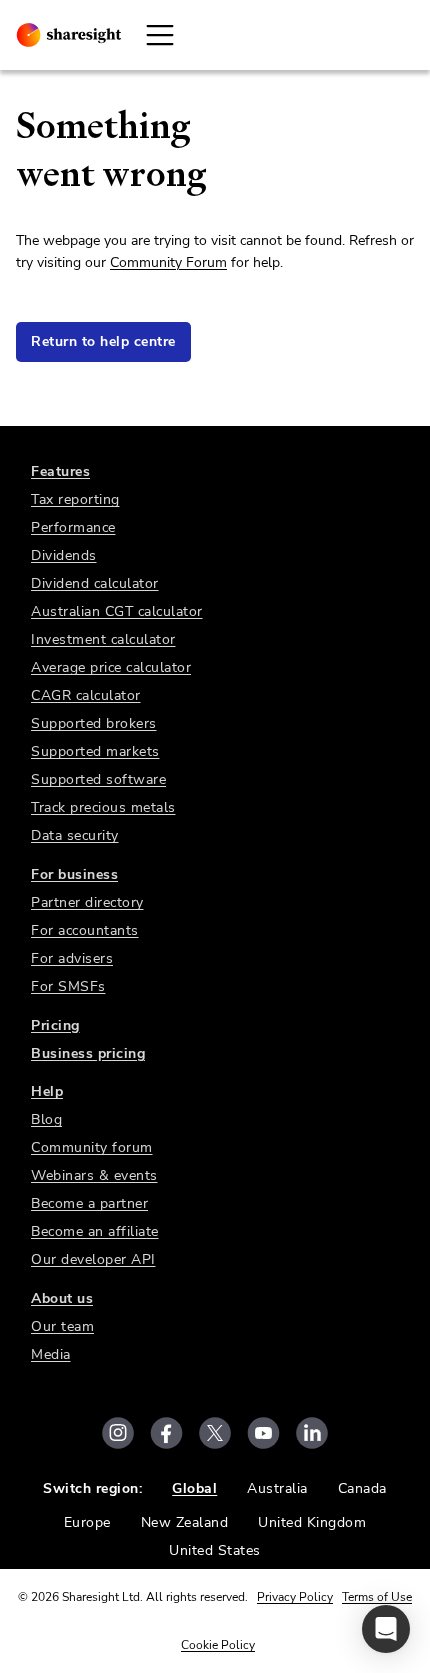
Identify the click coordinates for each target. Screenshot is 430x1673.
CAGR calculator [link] (86, 695)
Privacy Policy (295, 1597)
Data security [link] (75, 835)
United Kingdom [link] (312, 1522)
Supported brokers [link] (94, 723)
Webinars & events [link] (94, 1175)
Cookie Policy (218, 1645)
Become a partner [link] (89, 1203)
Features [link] (60, 471)
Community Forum (168, 262)
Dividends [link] (64, 555)
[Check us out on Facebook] (166, 1433)
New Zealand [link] (185, 1522)
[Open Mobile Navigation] (160, 35)
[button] (386, 1629)
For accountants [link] (85, 930)
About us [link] (62, 1298)
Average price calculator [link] (111, 667)
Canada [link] (362, 1488)
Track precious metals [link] (103, 807)
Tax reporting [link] (75, 499)
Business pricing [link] (88, 1053)
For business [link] (74, 874)
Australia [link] (277, 1488)
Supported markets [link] (95, 751)
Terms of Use (377, 1597)
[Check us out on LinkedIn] (312, 1433)
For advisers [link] (72, 958)
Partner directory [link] (87, 902)
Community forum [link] (92, 1147)
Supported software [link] (98, 779)
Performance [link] (73, 527)
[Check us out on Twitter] (215, 1433)
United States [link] (215, 1550)
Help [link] (47, 1091)
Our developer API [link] (93, 1259)
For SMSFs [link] (68, 986)
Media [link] (51, 1354)
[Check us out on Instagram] (118, 1433)
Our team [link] (62, 1326)
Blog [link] (46, 1119)
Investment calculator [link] (103, 639)
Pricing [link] (55, 1025)
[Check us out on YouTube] (263, 1433)
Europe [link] (87, 1522)
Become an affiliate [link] (95, 1231)
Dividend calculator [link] (95, 583)
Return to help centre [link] (103, 341)
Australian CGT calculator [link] (117, 611)
